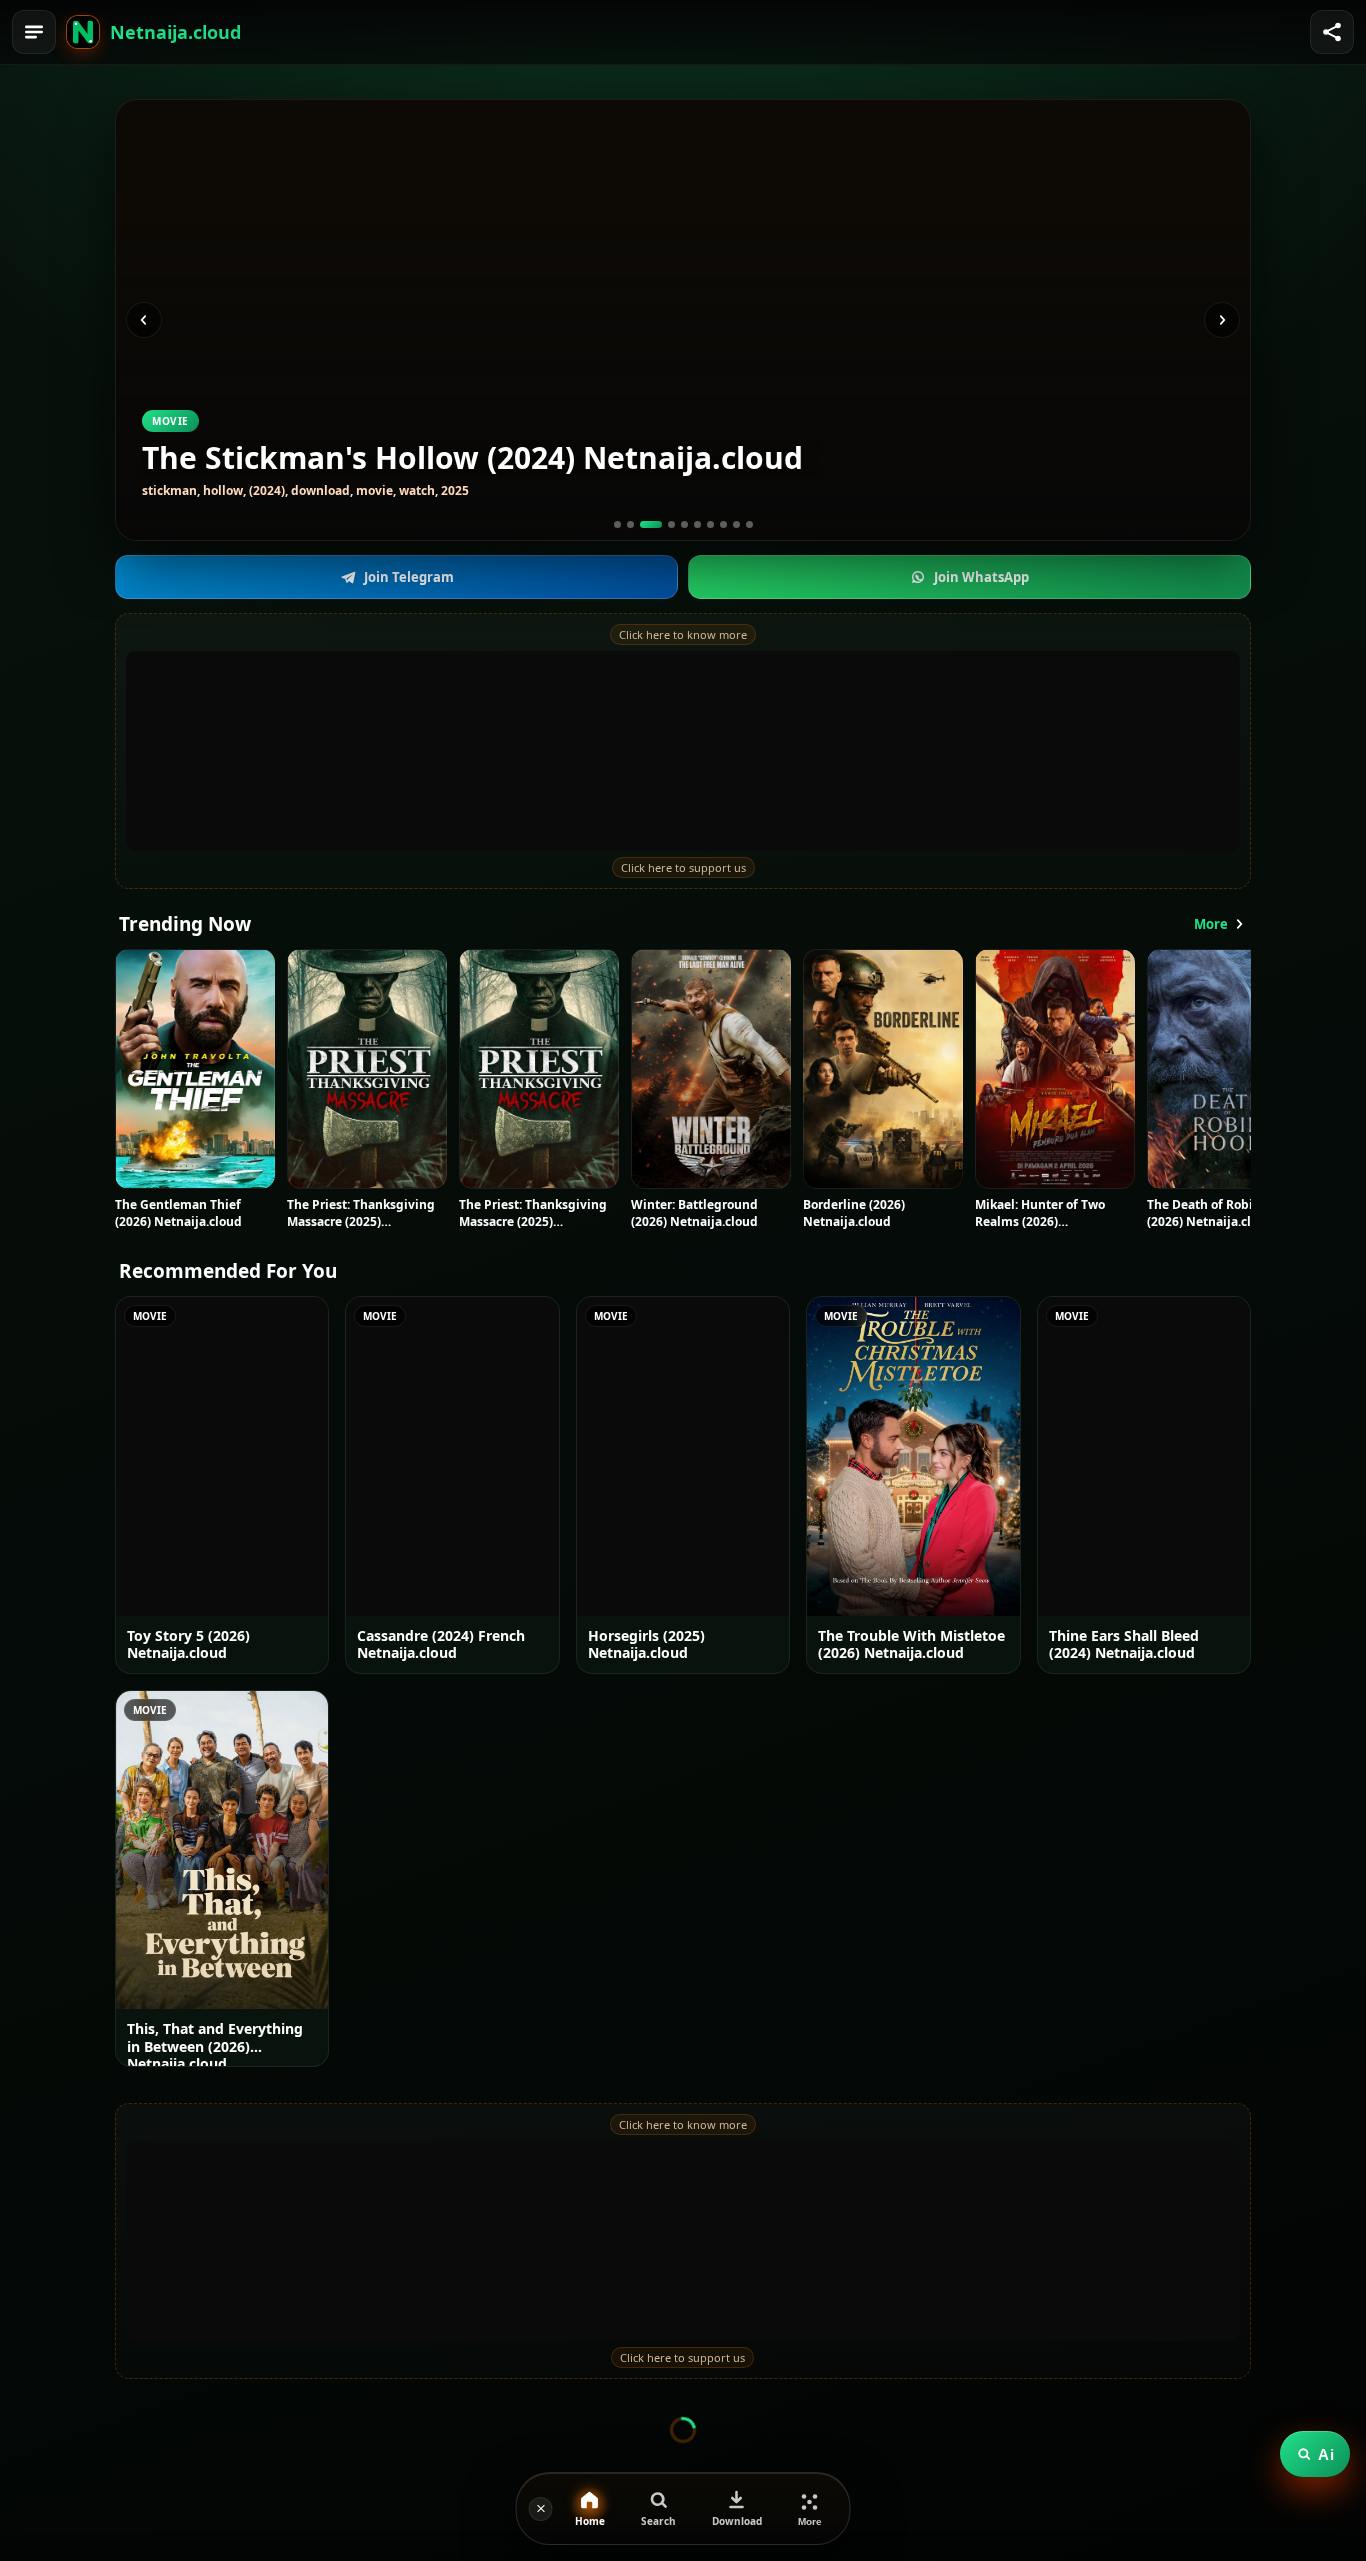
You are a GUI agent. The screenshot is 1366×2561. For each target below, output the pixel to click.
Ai (1326, 2454)
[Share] (1332, 32)
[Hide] (541, 2509)
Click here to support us (683, 867)
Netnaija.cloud (175, 32)
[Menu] (34, 32)
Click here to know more (683, 634)
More (1211, 924)
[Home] (83, 32)
